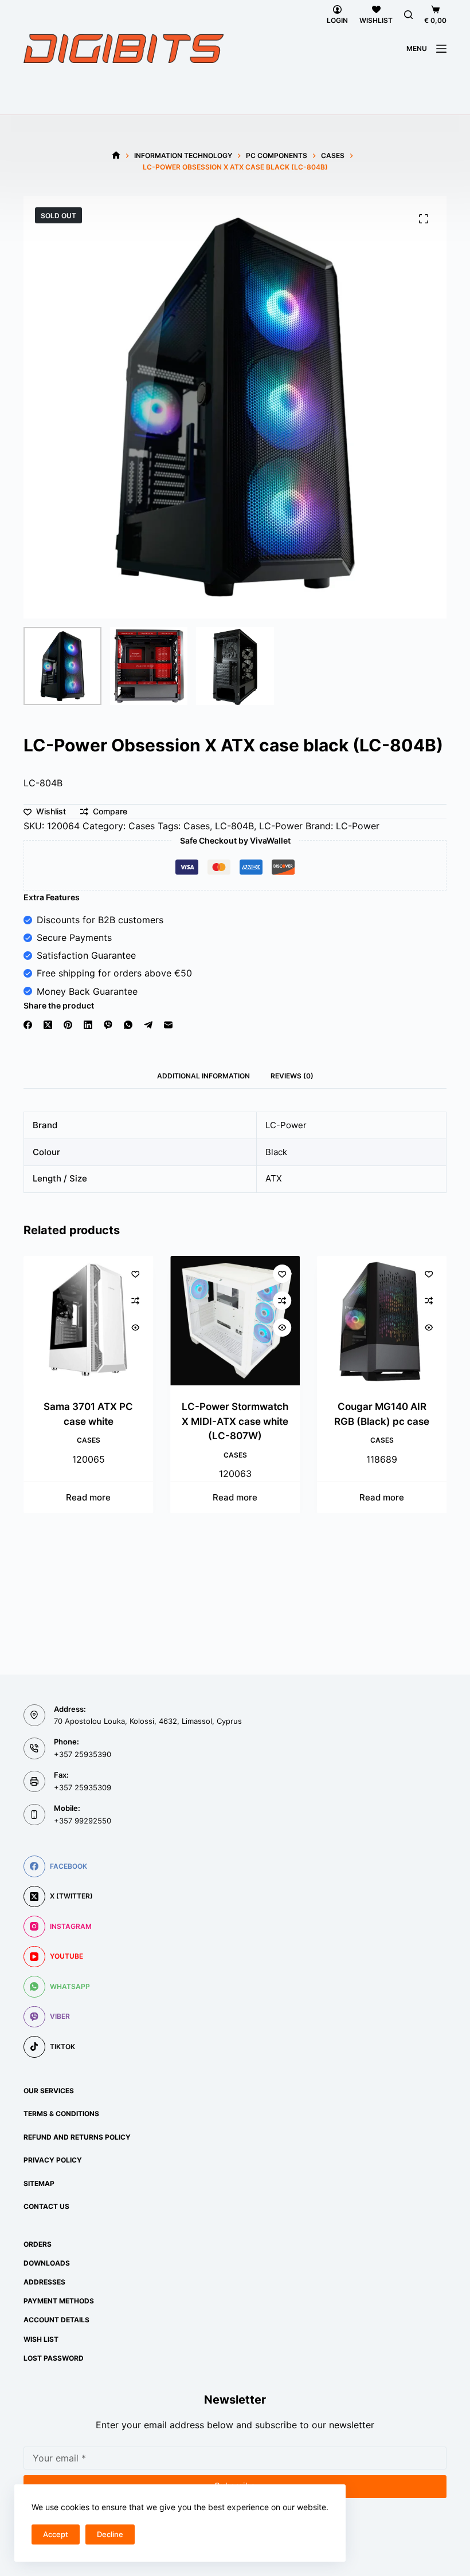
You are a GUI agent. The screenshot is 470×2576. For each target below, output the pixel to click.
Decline (110, 2534)
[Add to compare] (135, 1301)
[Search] (408, 15)
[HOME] (116, 155)
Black (276, 1152)
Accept (56, 2534)
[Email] (168, 1025)
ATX (274, 1178)
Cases (142, 826)
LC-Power (281, 826)
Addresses (44, 2282)
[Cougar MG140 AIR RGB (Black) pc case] (382, 1321)
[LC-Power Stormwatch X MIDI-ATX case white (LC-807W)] (235, 1321)
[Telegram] (148, 1025)
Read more (88, 1497)
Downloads (47, 2263)
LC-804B (234, 826)
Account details (56, 2320)
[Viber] (108, 1025)
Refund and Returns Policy (77, 2137)
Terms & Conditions (61, 2114)
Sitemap (39, 2183)
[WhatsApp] (128, 1025)
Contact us (46, 2206)
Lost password (54, 2358)
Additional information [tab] (203, 1076)
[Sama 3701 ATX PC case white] (88, 1321)
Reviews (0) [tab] (292, 1076)
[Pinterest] (68, 1025)
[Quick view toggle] (135, 1328)
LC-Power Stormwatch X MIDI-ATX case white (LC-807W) (235, 1421)
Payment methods (59, 2301)
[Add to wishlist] (135, 1274)
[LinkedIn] (88, 1025)
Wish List (41, 2339)
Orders (38, 2244)
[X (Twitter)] (48, 1025)
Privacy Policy (53, 2160)
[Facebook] (28, 1025)
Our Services (49, 2091)
